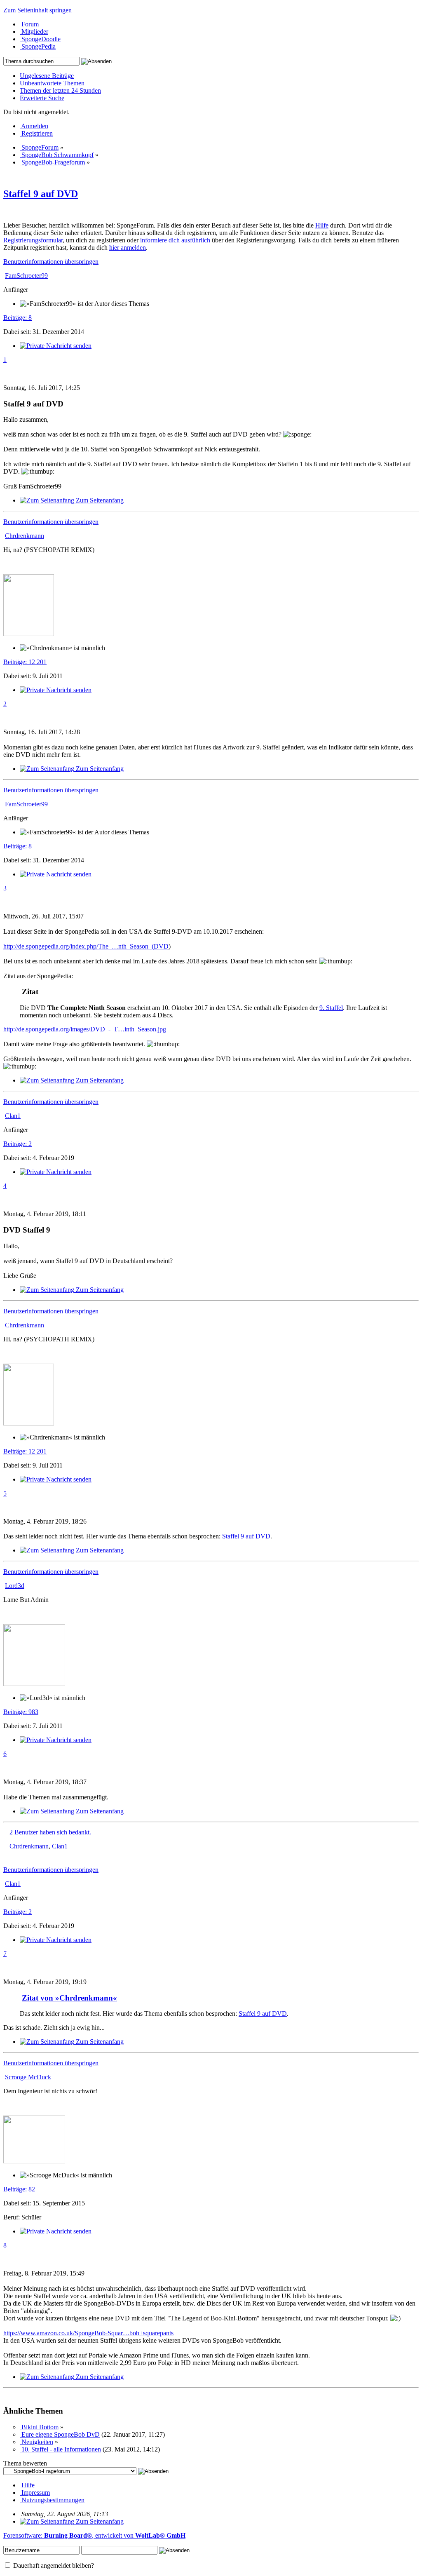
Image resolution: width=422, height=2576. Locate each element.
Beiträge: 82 (19, 2189)
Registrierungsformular (33, 240)
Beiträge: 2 (18, 1144)
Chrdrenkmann (29, 1846)
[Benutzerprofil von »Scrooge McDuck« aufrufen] (34, 2161)
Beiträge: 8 (18, 318)
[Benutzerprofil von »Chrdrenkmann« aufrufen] (29, 634)
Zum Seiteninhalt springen (38, 10)
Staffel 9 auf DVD (41, 194)
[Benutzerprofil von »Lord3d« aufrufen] (34, 1684)
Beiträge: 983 (21, 1712)
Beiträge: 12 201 (25, 662)
